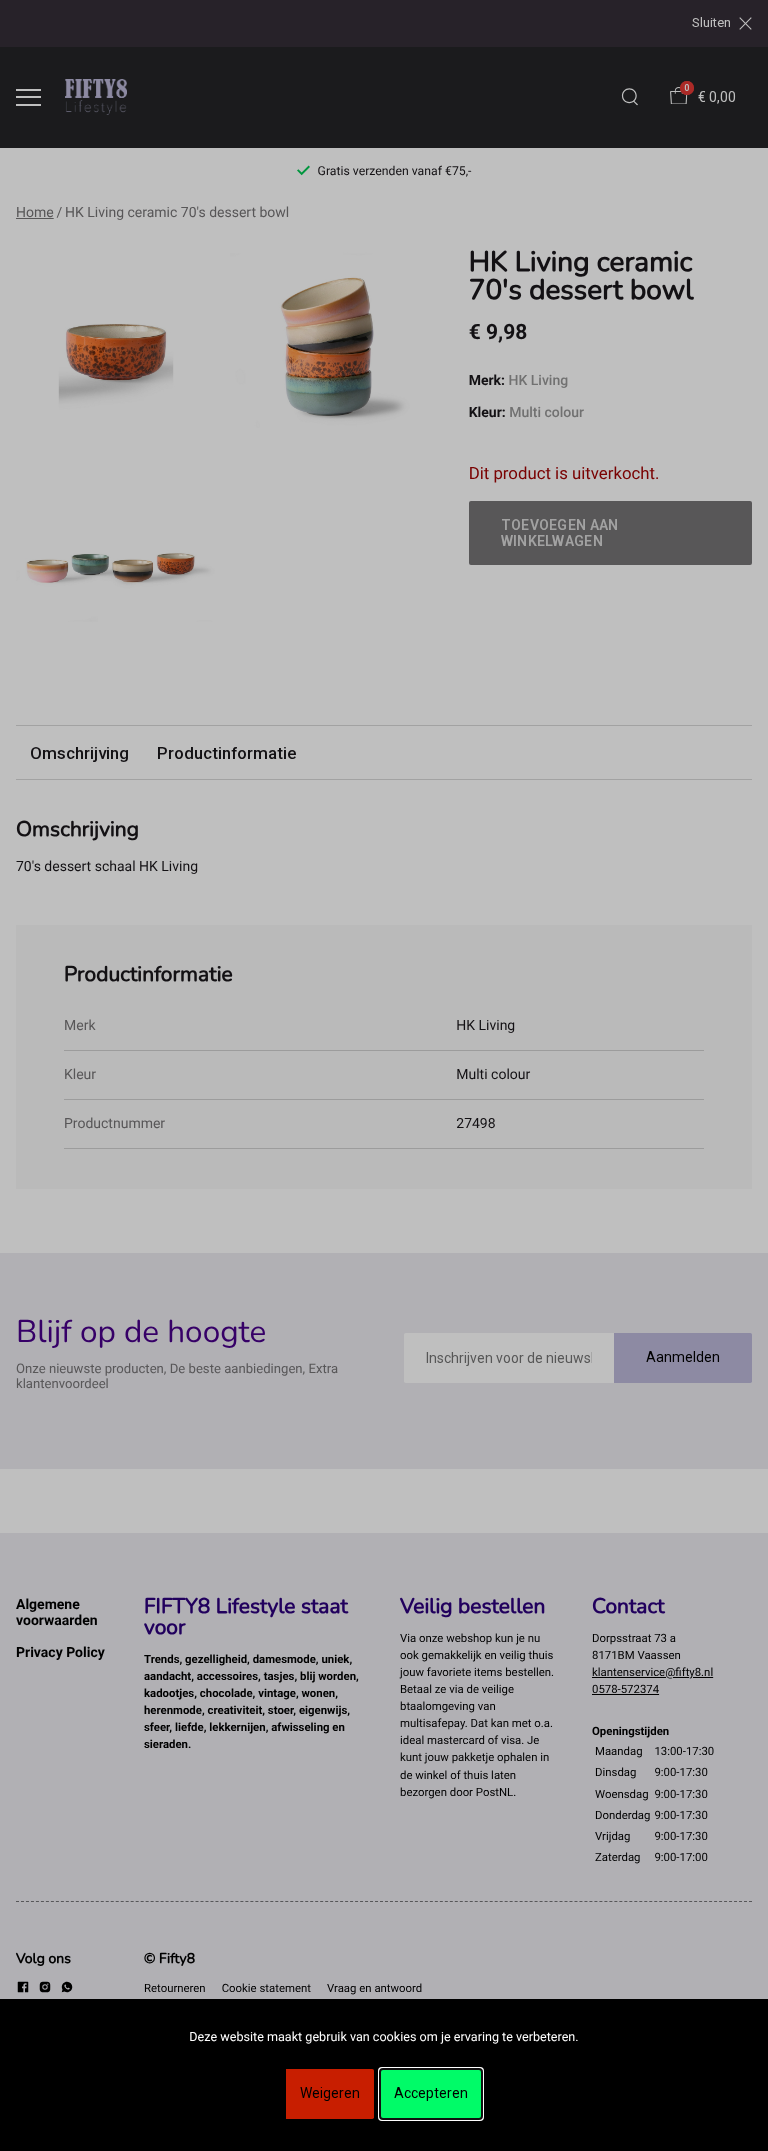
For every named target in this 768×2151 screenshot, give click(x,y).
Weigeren (330, 2093)
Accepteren (431, 2093)
